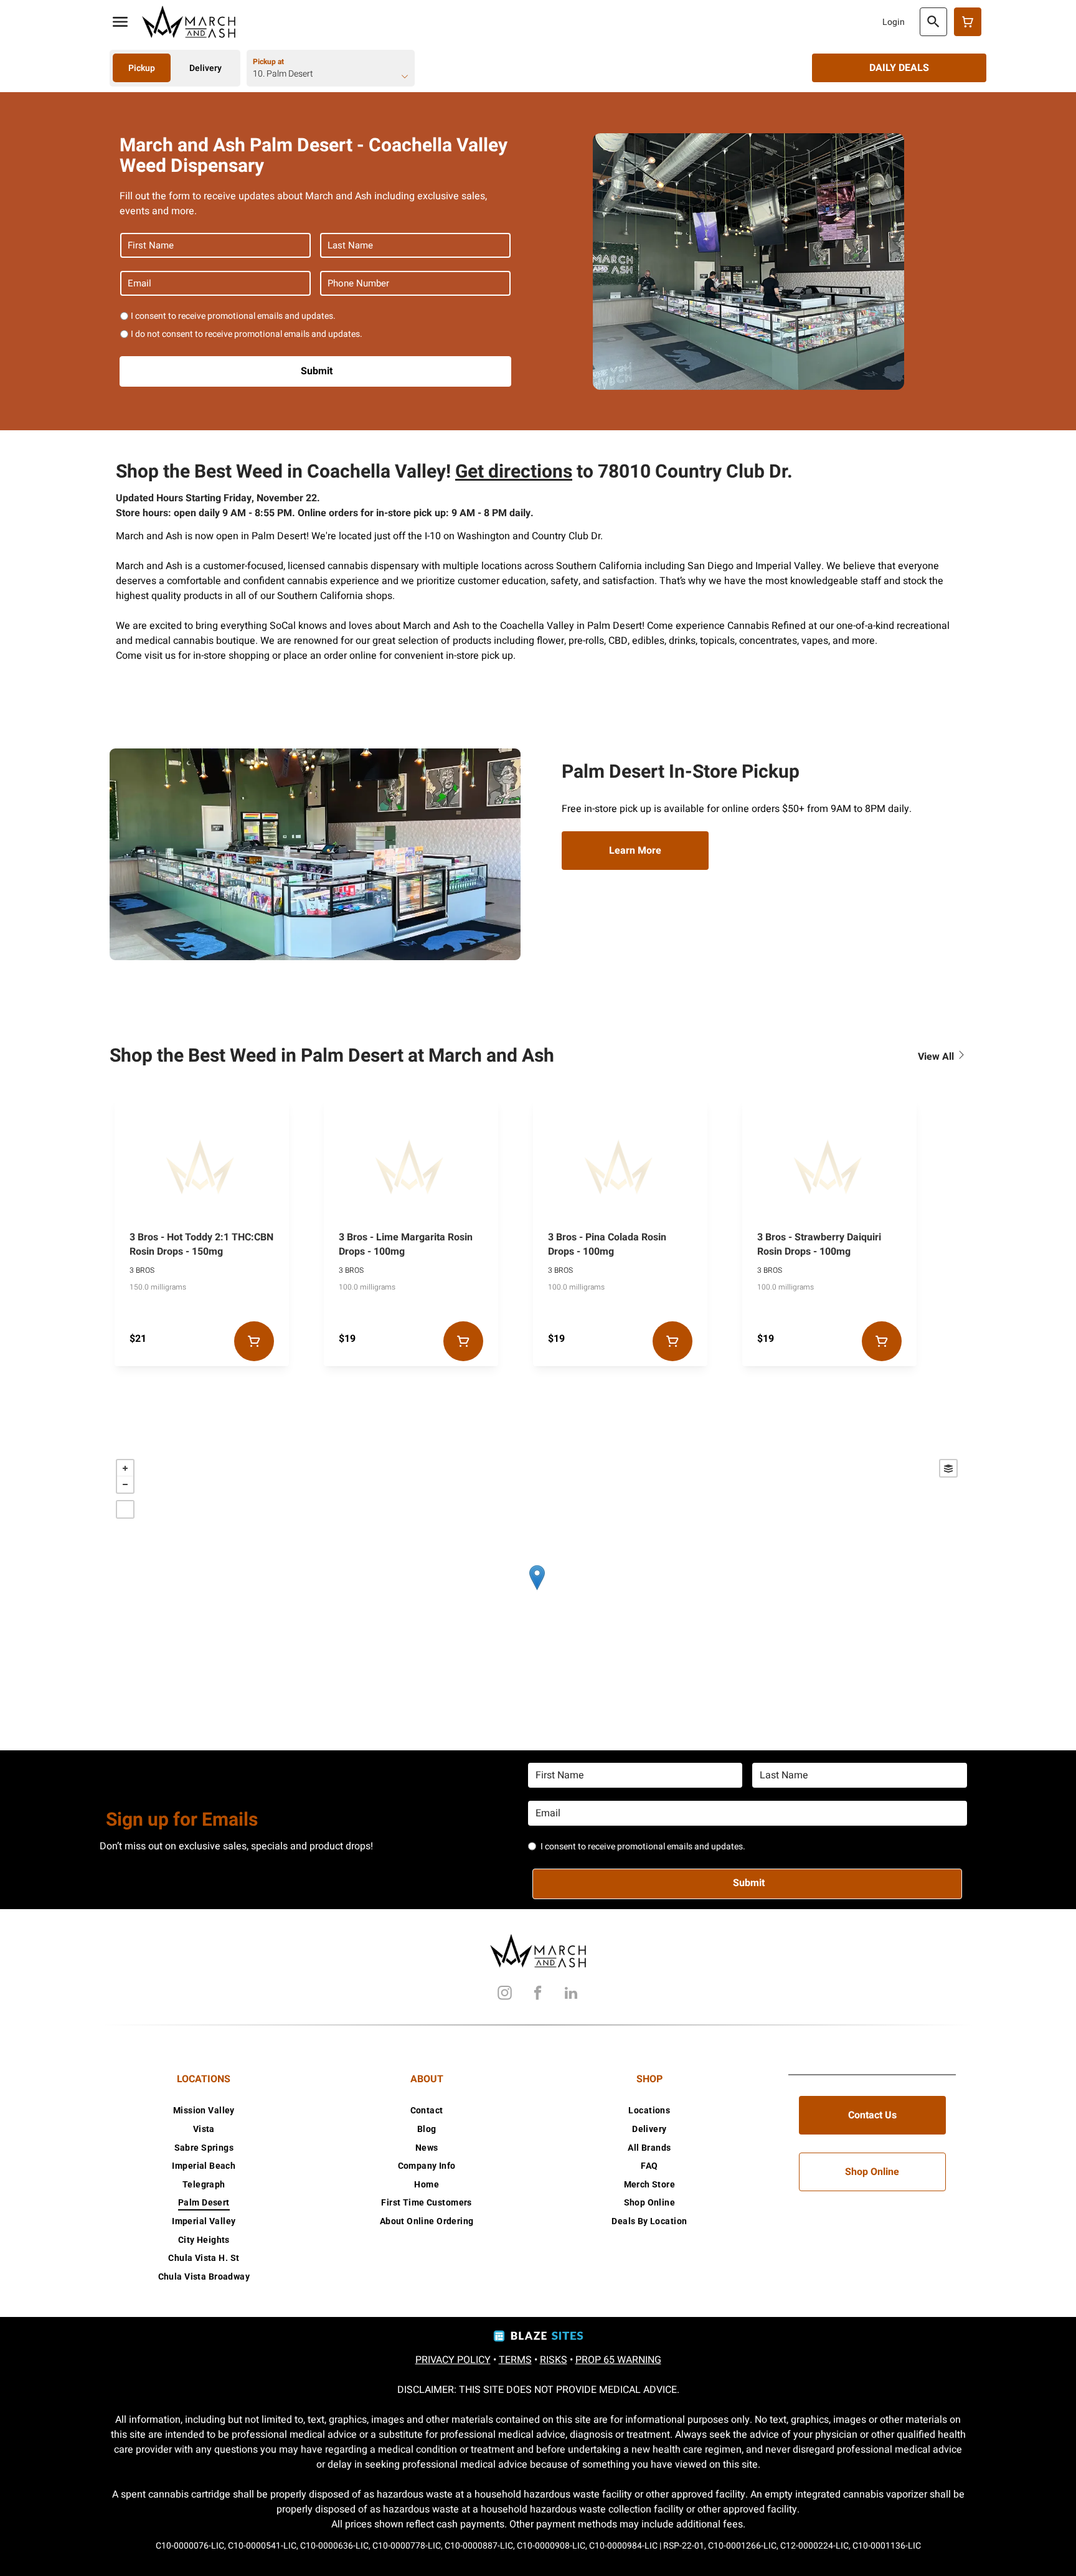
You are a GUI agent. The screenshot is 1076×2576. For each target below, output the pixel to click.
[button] (120, 22)
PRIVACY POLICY (453, 2360)
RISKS (554, 2360)
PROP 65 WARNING (618, 2360)
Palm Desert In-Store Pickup (681, 772)
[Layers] (948, 1468)
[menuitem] (204, 2111)
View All (937, 1057)
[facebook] (538, 1995)
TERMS (515, 2360)
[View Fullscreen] (125, 1509)
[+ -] (537, 1590)
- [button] (125, 1484)
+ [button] (125, 1468)
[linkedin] (571, 1995)
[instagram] (505, 1995)
